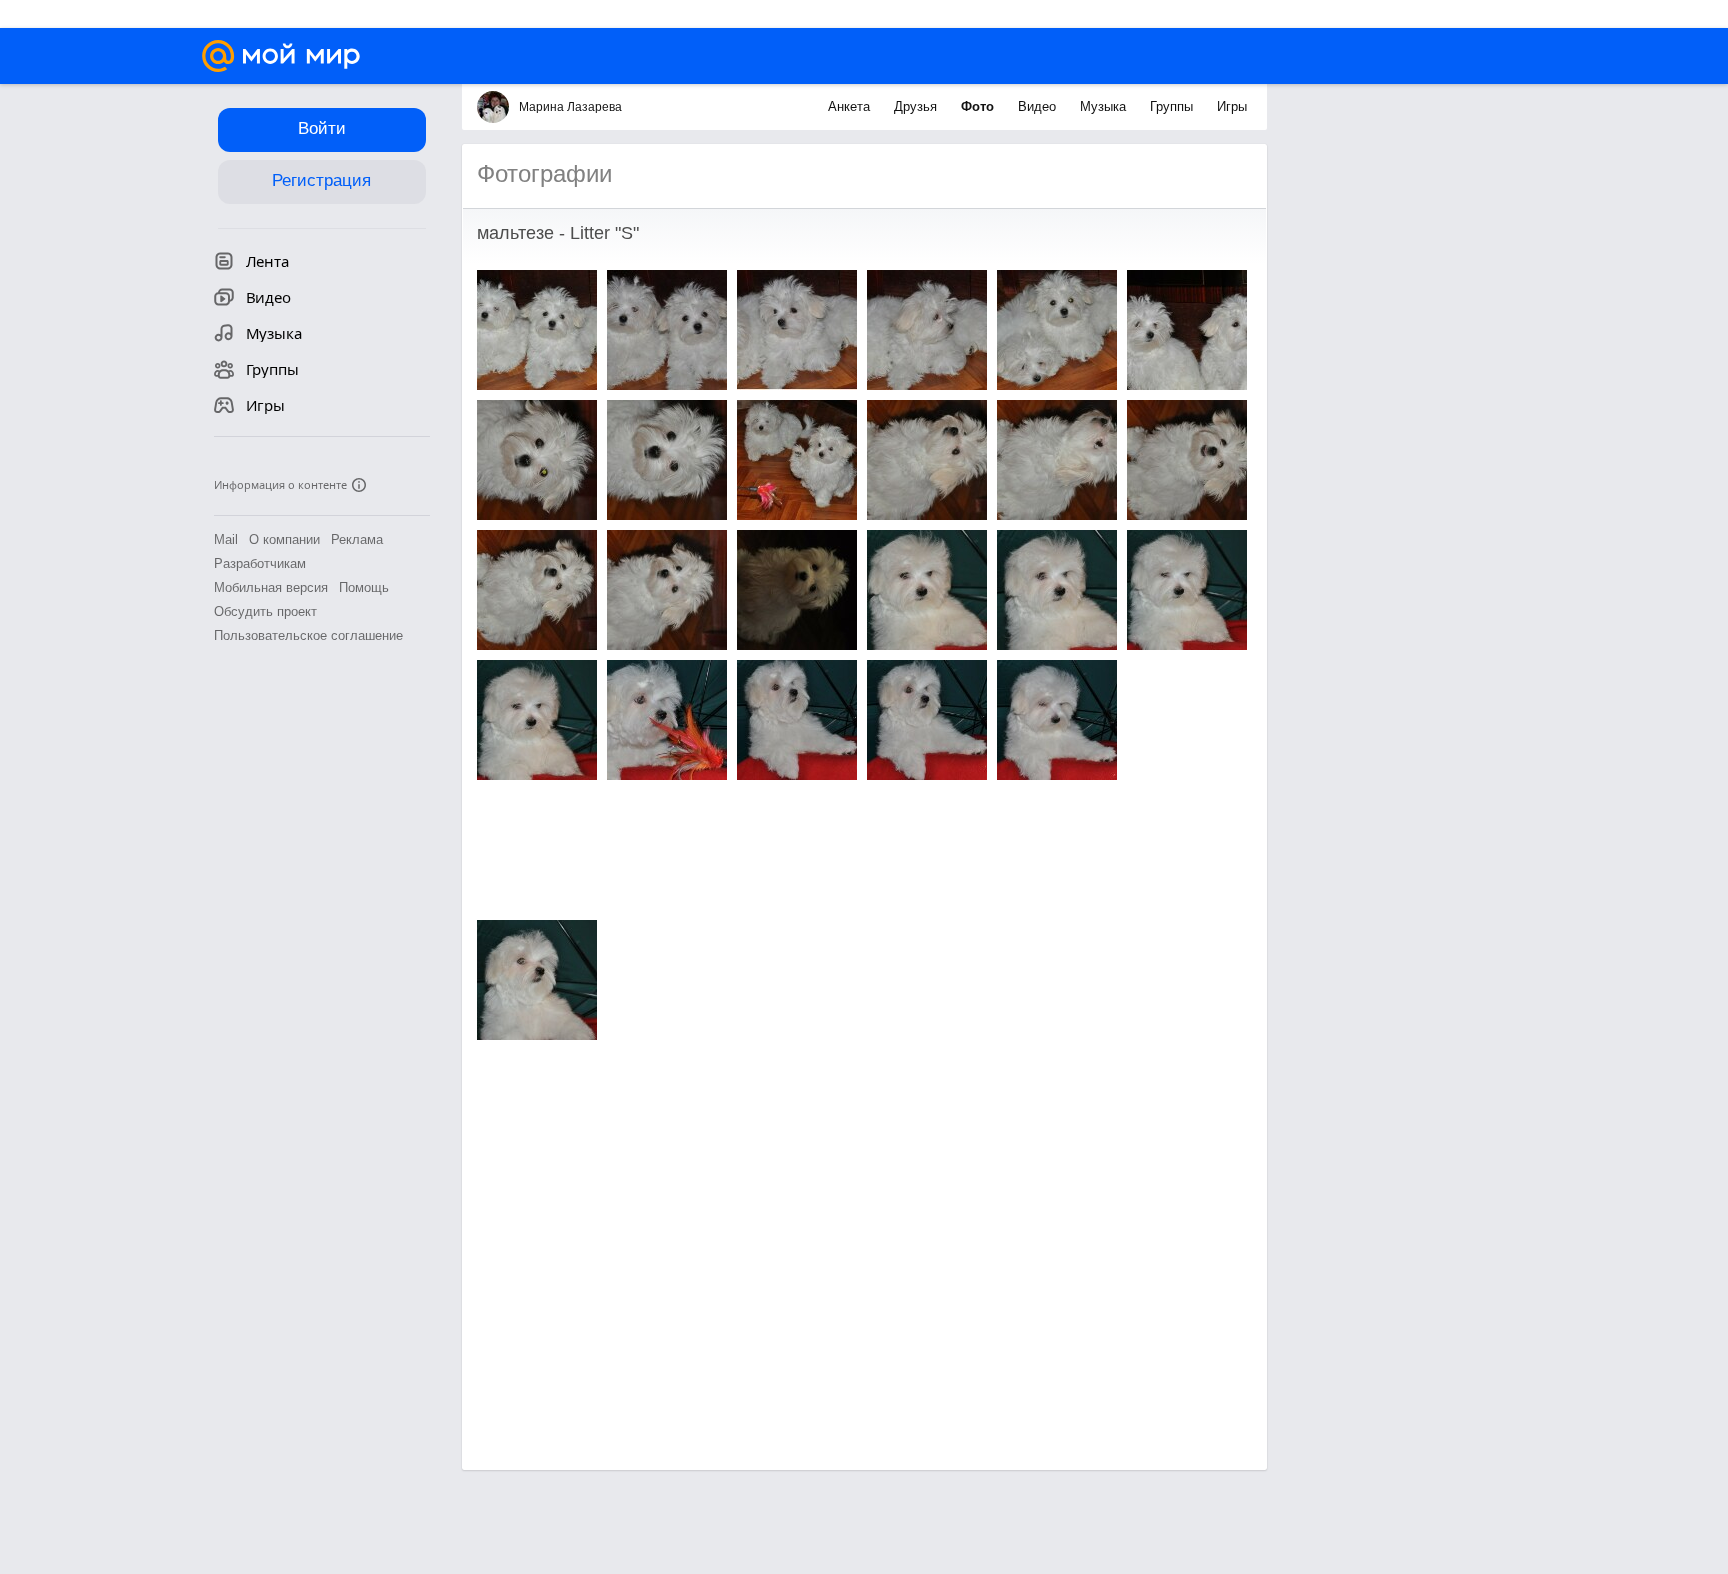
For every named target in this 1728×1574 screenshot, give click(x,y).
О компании (284, 539)
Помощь (364, 587)
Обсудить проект (265, 611)
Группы (1173, 106)
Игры (1232, 106)
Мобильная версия (271, 587)
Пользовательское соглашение (308, 635)
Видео (1039, 106)
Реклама (357, 539)
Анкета (851, 106)
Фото (979, 106)
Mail (226, 539)
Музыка (1105, 106)
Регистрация (321, 180)
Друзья (917, 106)
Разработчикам (260, 563)
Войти (322, 128)
